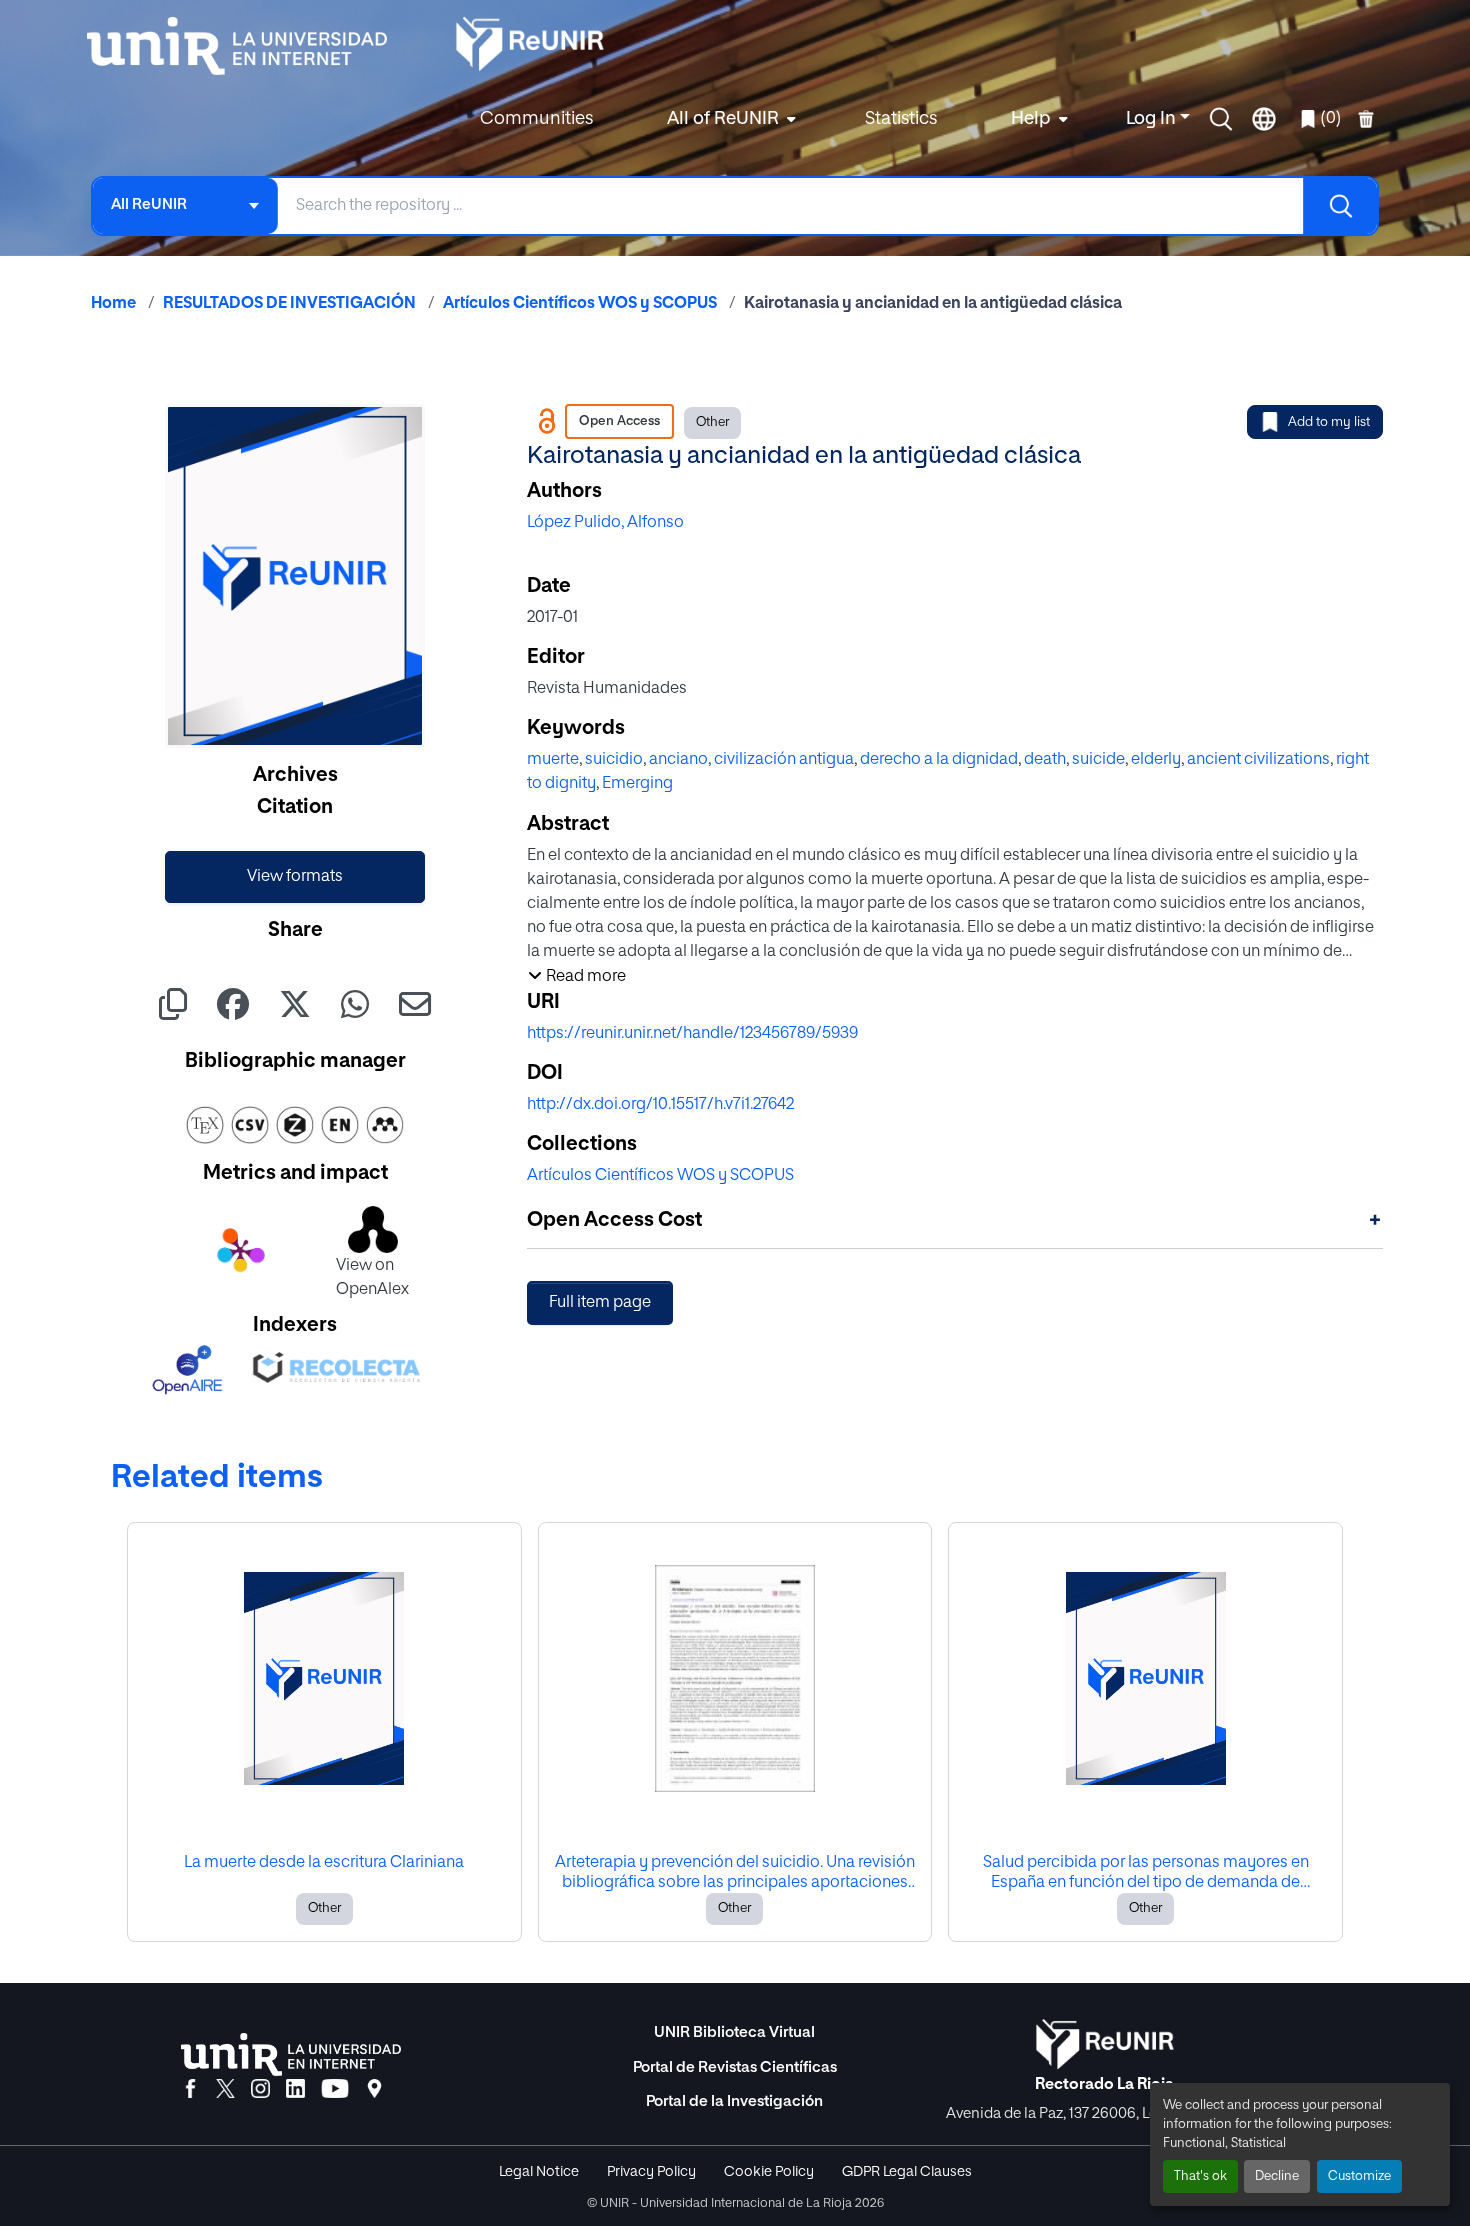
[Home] (247, 46)
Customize (1359, 2176)
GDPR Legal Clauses (907, 2172)
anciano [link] (678, 760)
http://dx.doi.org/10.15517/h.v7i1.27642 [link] (660, 1105)
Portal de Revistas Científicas (735, 2067)
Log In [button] (1153, 119)
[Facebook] (190, 2090)
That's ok (1200, 2176)
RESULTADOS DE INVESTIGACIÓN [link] (289, 304)
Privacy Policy (651, 2172)
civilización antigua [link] (784, 760)
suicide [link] (1098, 760)
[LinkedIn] (295, 2090)
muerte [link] (553, 760)
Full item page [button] (600, 1303)
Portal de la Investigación (734, 2101)
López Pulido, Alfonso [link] (605, 523)
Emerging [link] (637, 784)
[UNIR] (291, 2054)
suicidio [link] (614, 760)
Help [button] (1031, 119)
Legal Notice (539, 2172)
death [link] (1045, 760)
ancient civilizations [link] (1258, 760)
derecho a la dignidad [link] (939, 760)
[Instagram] (260, 2090)
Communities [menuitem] (536, 119)
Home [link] (113, 304)
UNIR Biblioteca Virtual (734, 2032)
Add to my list (1329, 422)
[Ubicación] (374, 2090)
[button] (1221, 119)
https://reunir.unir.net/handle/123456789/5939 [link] (692, 1034)
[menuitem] (729, 119)
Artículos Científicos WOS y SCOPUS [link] (580, 304)
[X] (225, 2090)
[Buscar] (1340, 206)
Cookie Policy (769, 2172)
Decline (1277, 2176)
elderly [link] (1156, 760)
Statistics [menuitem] (901, 119)
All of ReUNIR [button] (723, 119)
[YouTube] (335, 2090)
